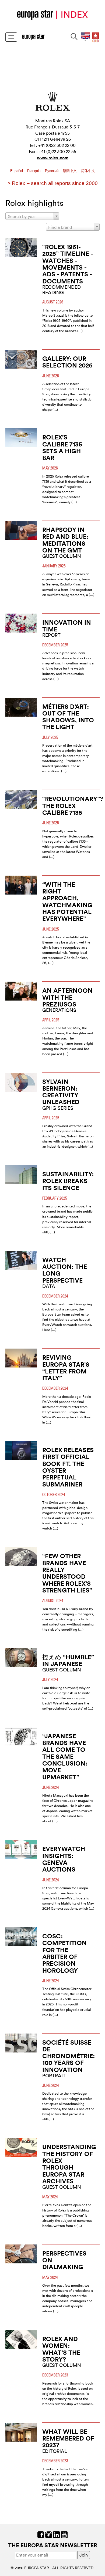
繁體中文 (70, 171)
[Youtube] (64, 2534)
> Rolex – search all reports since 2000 (53, 183)
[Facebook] (41, 2534)
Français (34, 171)
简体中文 (88, 171)
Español (17, 171)
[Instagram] (49, 2534)
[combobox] (32, 216)
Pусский (52, 171)
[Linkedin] (56, 2534)
